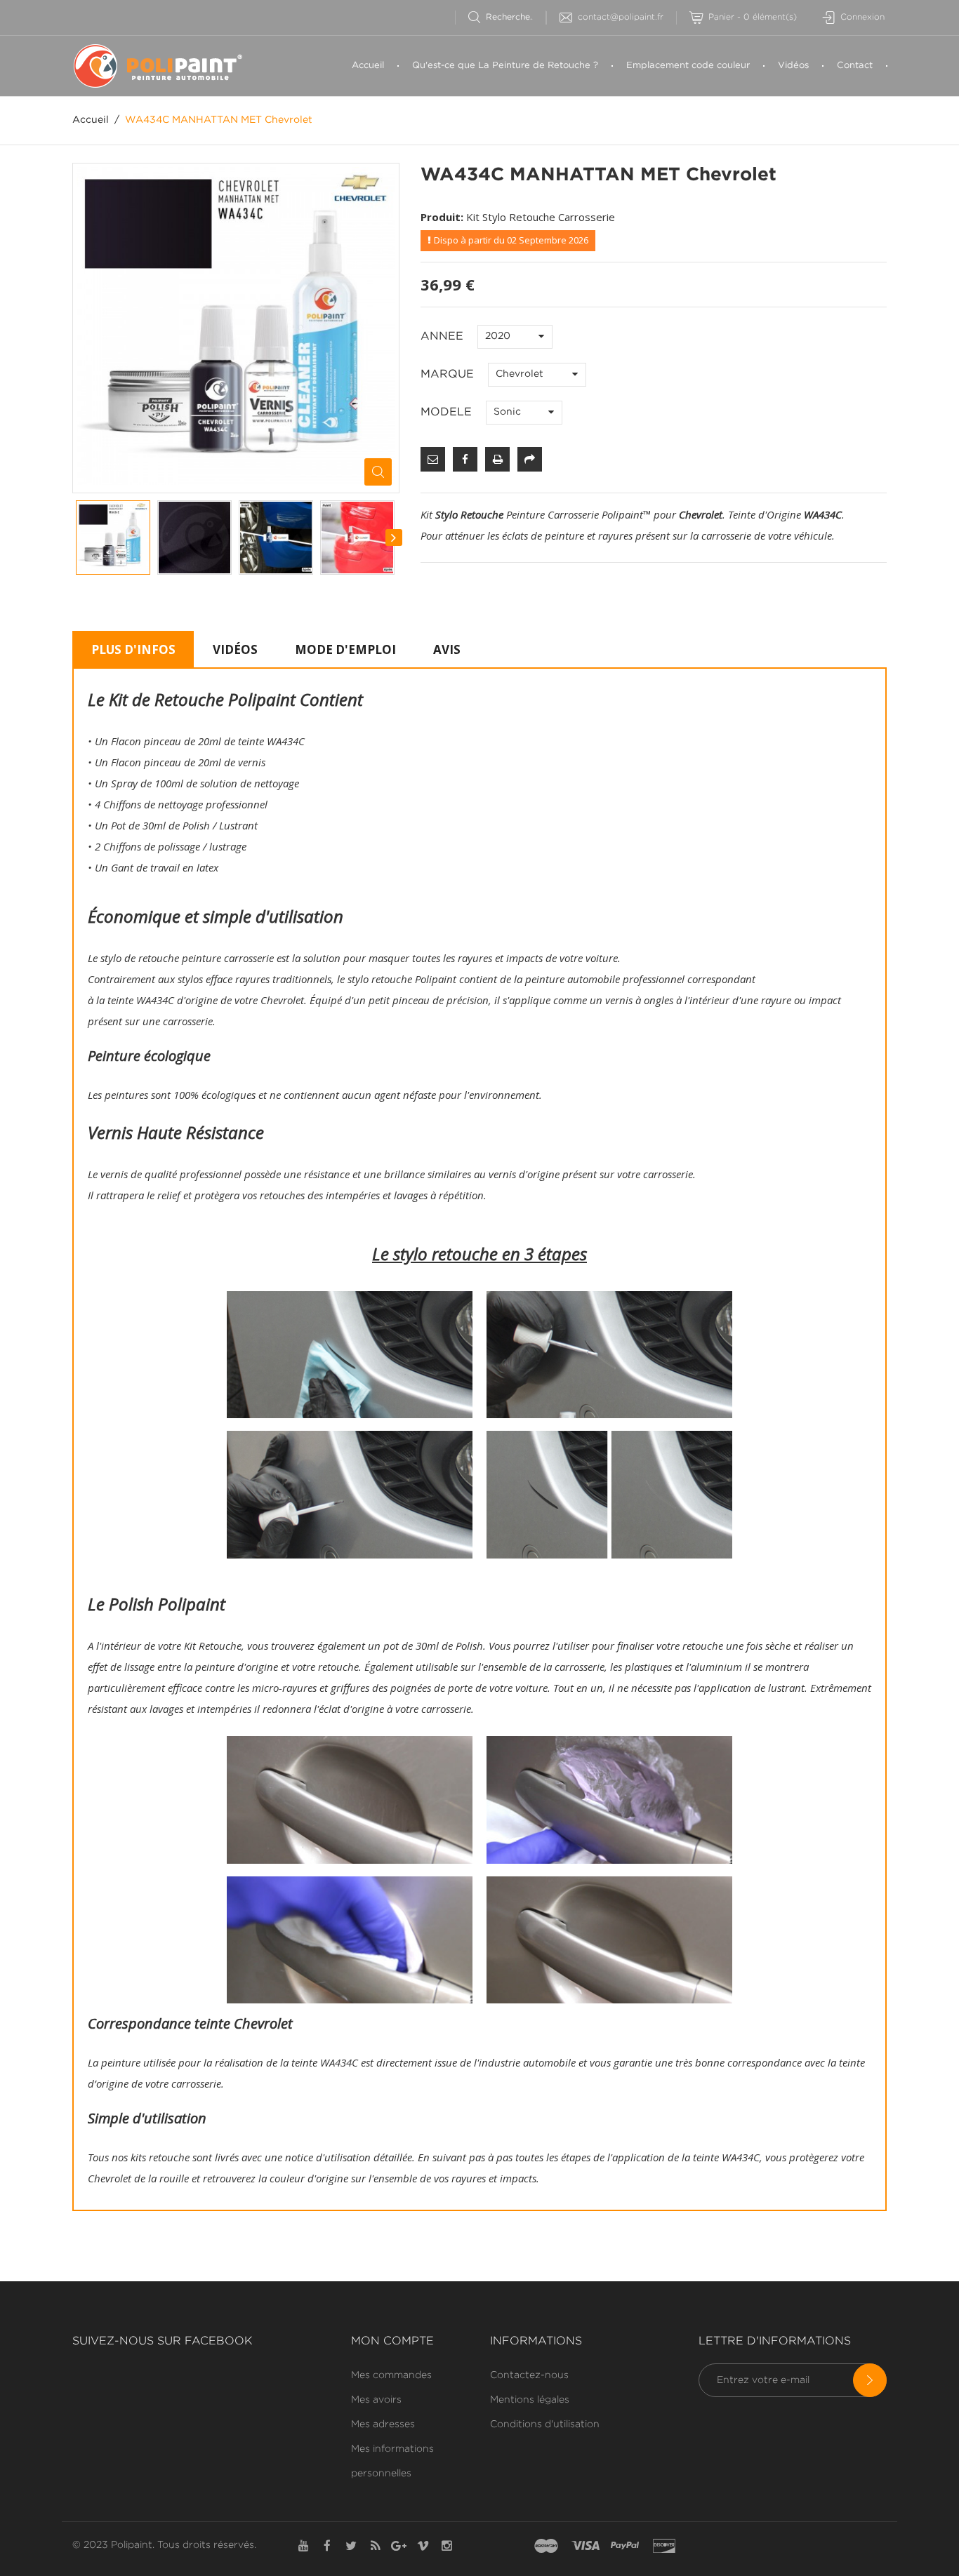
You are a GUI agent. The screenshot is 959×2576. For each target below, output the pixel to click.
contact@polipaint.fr (621, 17)
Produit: (442, 217)
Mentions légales (530, 2400)
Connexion (862, 17)
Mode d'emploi (345, 649)
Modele (448, 412)
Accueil (368, 66)
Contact (855, 66)
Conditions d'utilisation (545, 2424)
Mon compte (392, 2341)
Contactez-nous (529, 2375)
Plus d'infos (133, 649)
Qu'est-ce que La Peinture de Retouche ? (505, 66)
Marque (449, 374)
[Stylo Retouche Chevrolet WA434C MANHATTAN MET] (113, 538)
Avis (447, 649)
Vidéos (793, 66)
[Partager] (530, 459)
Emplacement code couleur (688, 66)
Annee (444, 336)
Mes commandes (391, 2375)
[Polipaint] (166, 66)
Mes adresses (383, 2424)
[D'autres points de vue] (77, 538)
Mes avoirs (376, 2400)
